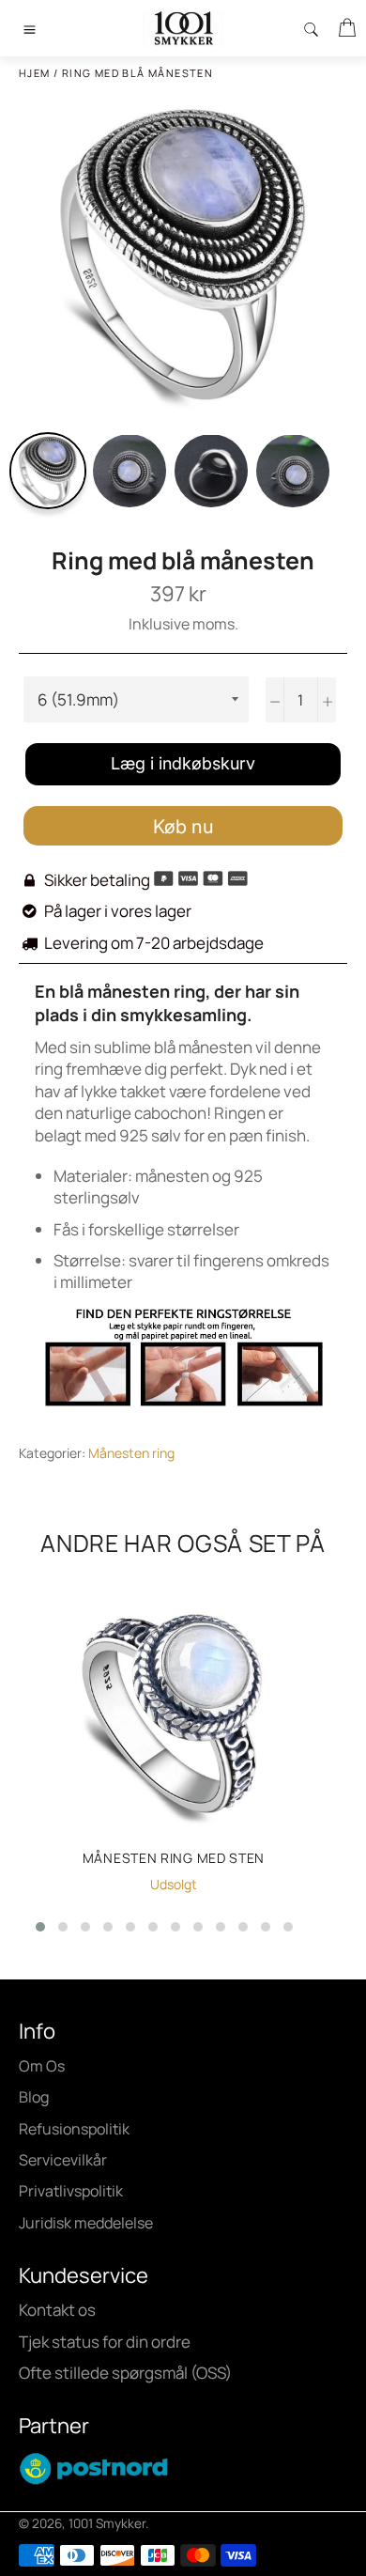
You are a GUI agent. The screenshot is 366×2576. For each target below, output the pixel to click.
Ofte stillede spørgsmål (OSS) (125, 2373)
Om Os (42, 2066)
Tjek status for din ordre (105, 2342)
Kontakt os (57, 2310)
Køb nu (183, 827)
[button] (40, 1927)
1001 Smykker (107, 2523)
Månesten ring (131, 1453)
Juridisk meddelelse (86, 2223)
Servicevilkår (63, 2160)
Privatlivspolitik (71, 2191)
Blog (34, 2097)
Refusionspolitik (74, 2129)
